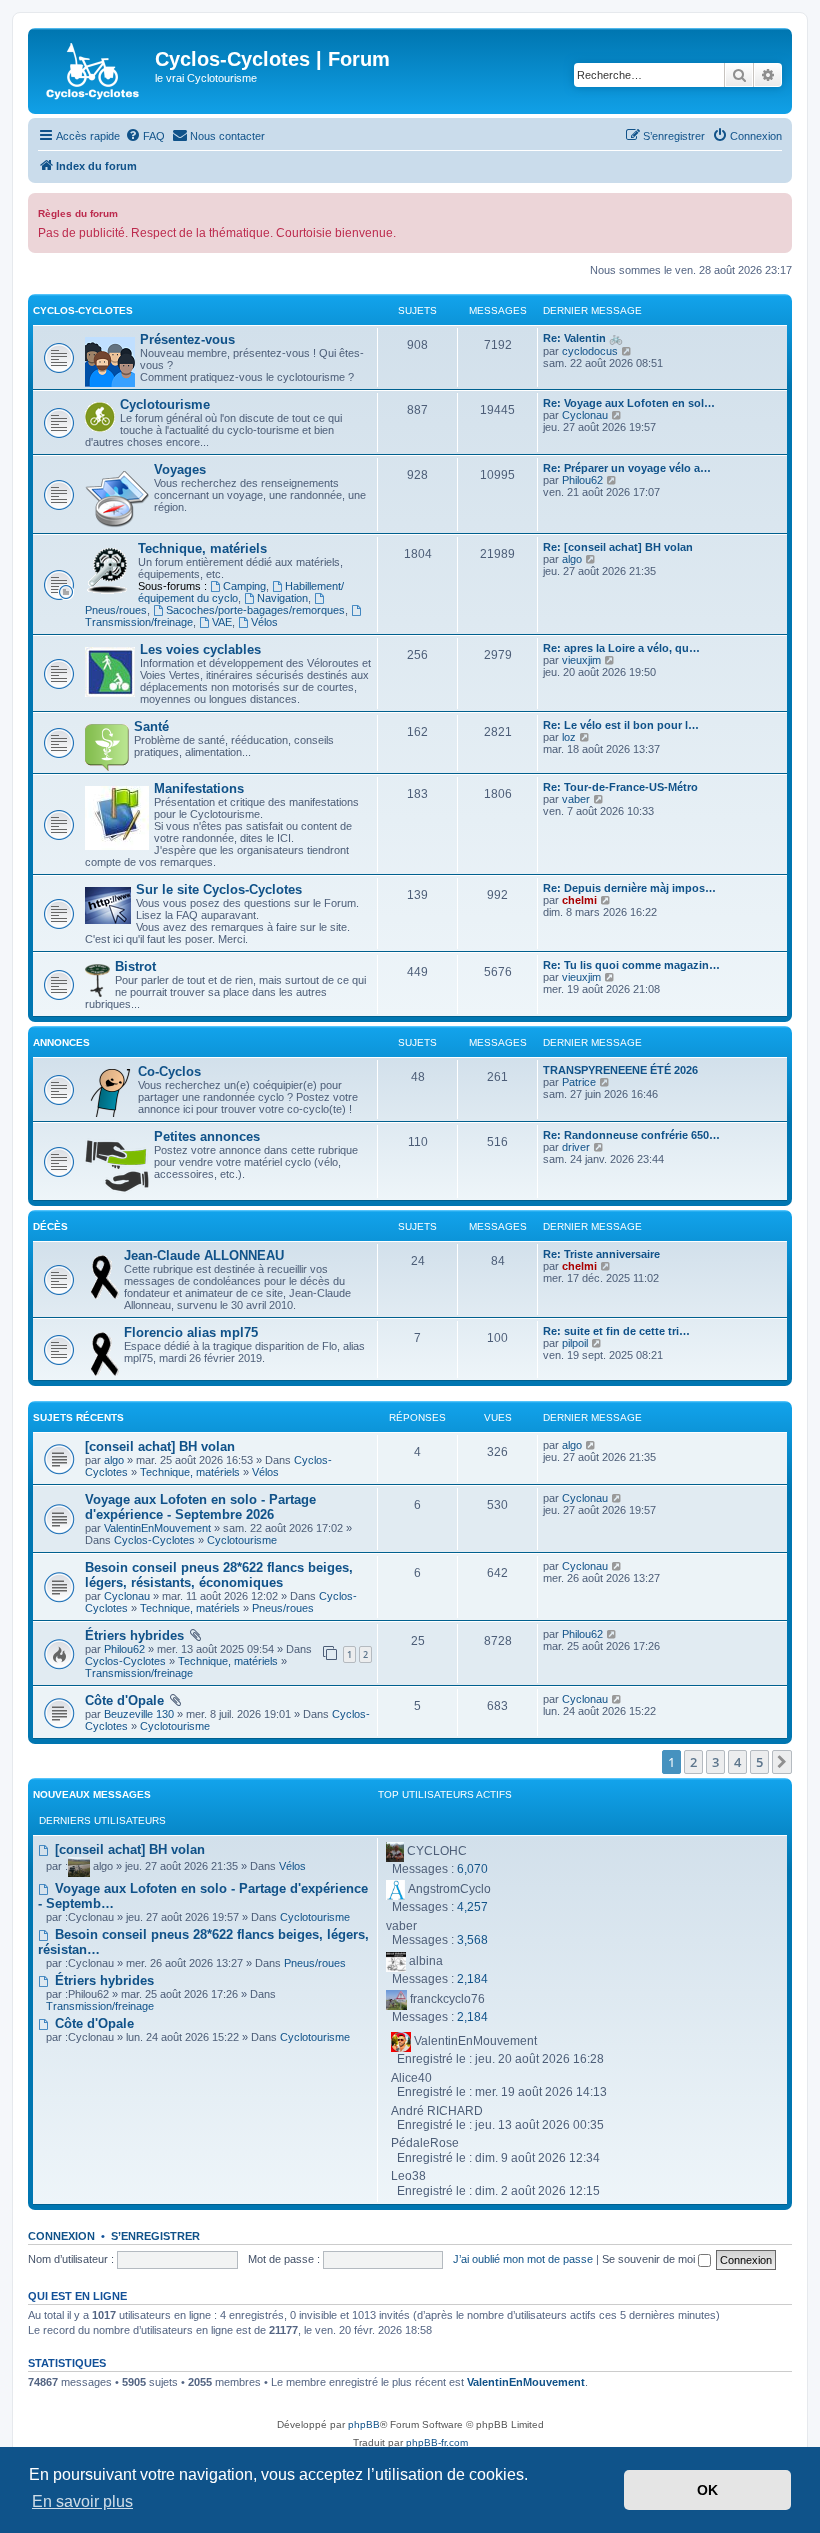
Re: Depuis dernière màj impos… (629, 888)
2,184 (472, 1979)
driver (576, 1147)
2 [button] (693, 1762)
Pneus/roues (283, 1608)
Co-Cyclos (169, 1071)
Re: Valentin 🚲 (583, 338)
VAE (222, 622)
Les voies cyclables (200, 649)
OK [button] (707, 2490)
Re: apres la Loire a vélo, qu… (621, 648)
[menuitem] (145, 136)
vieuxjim (581, 660)
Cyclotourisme (165, 404)
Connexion (61, 2236)
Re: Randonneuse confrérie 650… (631, 1135)
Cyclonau (585, 415)
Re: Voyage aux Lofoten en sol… (629, 403)
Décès (50, 1226)
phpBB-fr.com (437, 2442)
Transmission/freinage (139, 1673)
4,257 (472, 1907)
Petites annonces (207, 1136)
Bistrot (135, 966)
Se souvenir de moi (650, 2259)
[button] (782, 1762)
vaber (576, 799)
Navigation (282, 598)
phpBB (364, 2424)
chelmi (579, 900)
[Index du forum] (94, 71)
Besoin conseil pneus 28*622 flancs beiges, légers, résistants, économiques (219, 1575)
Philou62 (582, 480)
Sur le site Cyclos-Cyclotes (219, 889)
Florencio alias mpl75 (191, 1332)
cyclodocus (590, 351)
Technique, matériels (202, 548)
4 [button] (737, 1762)
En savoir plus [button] (82, 2501)
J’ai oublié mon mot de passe (523, 2259)
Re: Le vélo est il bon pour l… (621, 725)
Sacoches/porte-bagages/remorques (255, 610)
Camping (244, 586)
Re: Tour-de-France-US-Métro (620, 787)
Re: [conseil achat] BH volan (618, 547)
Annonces (61, 1042)
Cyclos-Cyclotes (83, 310)
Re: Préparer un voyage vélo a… (627, 468)
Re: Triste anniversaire (601, 1254)
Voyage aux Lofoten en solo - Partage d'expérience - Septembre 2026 (200, 1507)
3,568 (472, 1940)
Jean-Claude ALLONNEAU (204, 1255)
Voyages (180, 469)
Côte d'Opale (124, 1700)
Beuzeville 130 (139, 1714)
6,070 (472, 1869)
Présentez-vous (187, 339)
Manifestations (199, 788)
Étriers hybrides (134, 1635)
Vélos (264, 622)
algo (572, 559)
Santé (151, 726)
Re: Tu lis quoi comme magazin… (631, 965)
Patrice (579, 1082)
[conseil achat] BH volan (160, 1446)
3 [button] (715, 1762)
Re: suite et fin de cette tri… (616, 1331)
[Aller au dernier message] (591, 1445)
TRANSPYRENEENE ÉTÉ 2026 (620, 1070)
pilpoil (575, 1343)
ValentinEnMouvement (157, 1528)
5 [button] (759, 1762)
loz (569, 737)
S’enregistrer (155, 2236)
